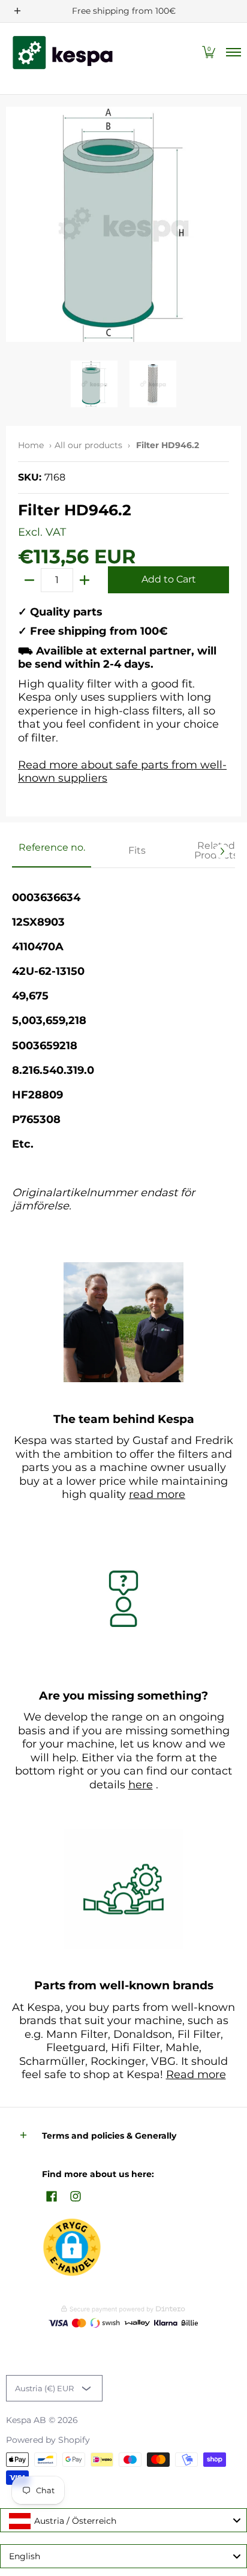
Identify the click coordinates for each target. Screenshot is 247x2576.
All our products (88, 445)
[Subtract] (29, 580)
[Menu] (233, 52)
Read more (196, 2074)
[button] (209, 52)
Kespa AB (26, 2420)
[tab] (52, 851)
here (141, 1785)
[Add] (85, 580)
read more (157, 1494)
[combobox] (123, 2520)
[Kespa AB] (63, 52)
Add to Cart (169, 579)
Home (31, 445)
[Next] (222, 851)
